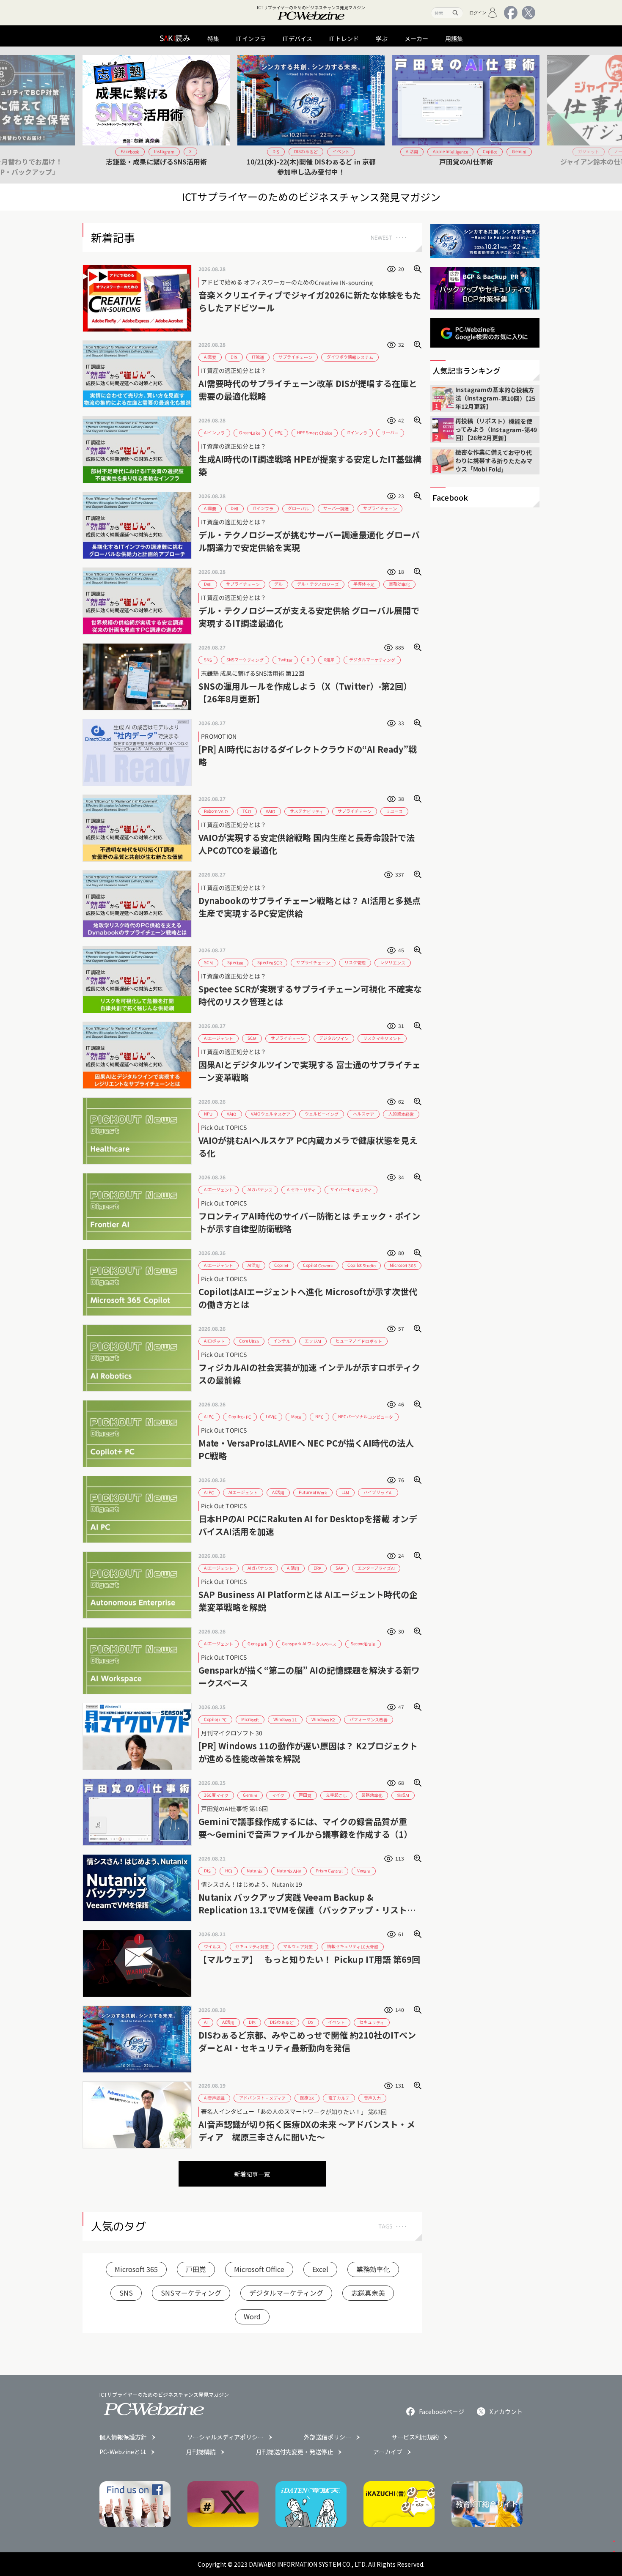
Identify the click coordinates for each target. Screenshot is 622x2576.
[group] (156, 115)
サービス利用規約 (415, 2437)
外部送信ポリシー (328, 2437)
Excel (320, 2269)
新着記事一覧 (252, 2174)
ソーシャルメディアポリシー (225, 2437)
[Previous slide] (92, 115)
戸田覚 (196, 2269)
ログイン (478, 12)
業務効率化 (373, 2269)
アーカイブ (388, 2452)
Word (252, 2316)
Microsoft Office (259, 2269)
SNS (126, 2293)
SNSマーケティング (191, 2293)
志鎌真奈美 (368, 2293)
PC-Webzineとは (123, 2452)
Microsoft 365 (136, 2269)
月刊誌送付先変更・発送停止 (294, 2452)
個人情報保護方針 (123, 2437)
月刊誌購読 (201, 2452)
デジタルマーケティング (286, 2293)
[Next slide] (530, 115)
